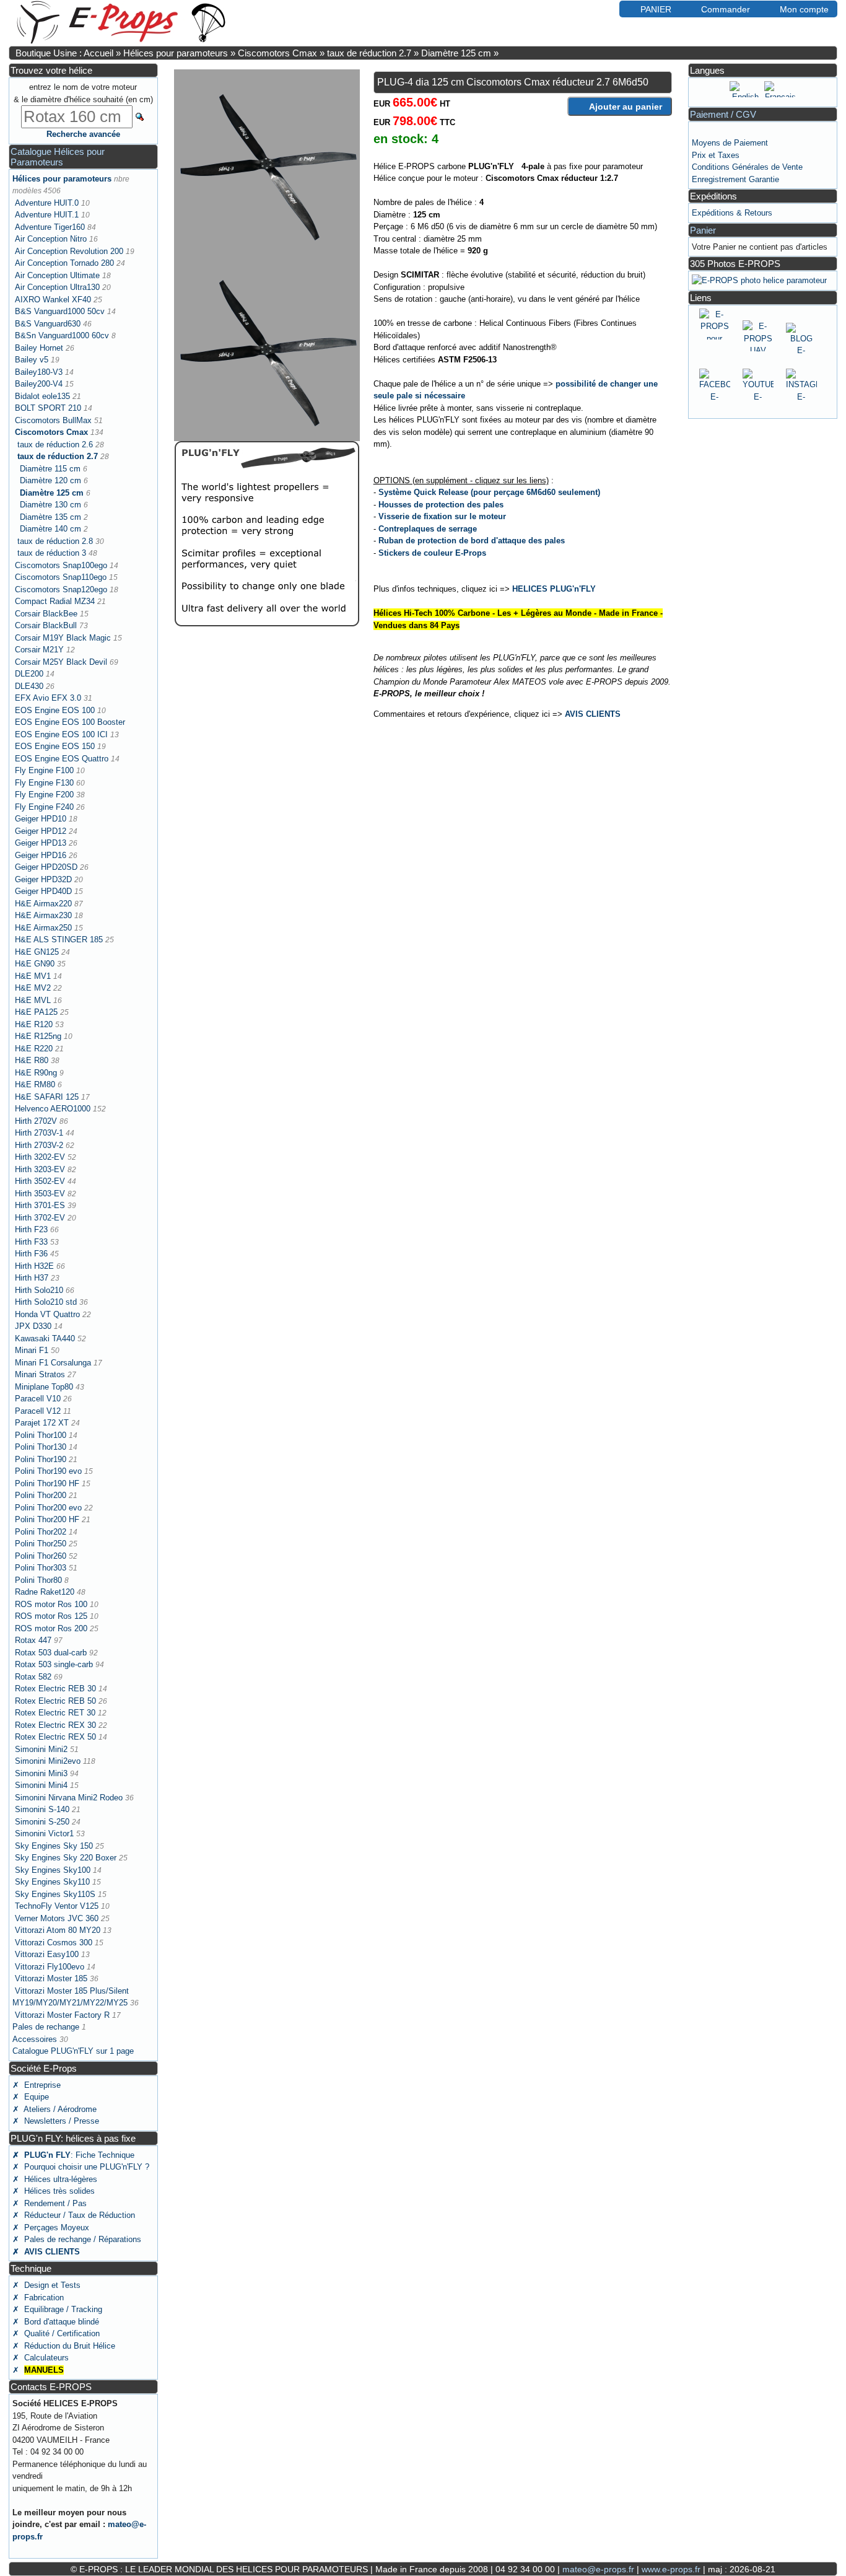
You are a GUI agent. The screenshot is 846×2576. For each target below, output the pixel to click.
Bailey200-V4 (39, 384)
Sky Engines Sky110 (52, 1882)
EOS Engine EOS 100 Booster (70, 722)
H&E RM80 (35, 1084)
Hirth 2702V (36, 1121)
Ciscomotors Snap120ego (61, 589)
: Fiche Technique (73, 2155)
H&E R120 (34, 1024)
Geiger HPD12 (41, 831)
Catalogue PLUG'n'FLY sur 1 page (73, 2051)
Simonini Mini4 (41, 1785)
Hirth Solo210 (39, 1290)
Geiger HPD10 (41, 819)
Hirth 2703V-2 (39, 1145)
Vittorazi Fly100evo (50, 1967)
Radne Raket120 (45, 1592)
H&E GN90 (35, 964)
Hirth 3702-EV (40, 1218)
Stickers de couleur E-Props (432, 553)
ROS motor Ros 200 (51, 1628)
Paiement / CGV (723, 114)
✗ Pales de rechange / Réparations (77, 2239)
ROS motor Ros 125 (51, 1616)
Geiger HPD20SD (46, 867)
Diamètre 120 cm (50, 480)
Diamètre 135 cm (50, 517)
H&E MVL (33, 1000)
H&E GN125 (37, 952)
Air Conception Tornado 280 (64, 263)
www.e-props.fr (671, 2569)
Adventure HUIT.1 (47, 215)
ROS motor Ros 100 (51, 1604)
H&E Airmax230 (43, 915)
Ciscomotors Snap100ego (61, 565)
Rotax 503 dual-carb (51, 1653)
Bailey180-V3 (39, 372)
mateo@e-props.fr (598, 2569)
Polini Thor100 (41, 1435)
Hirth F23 (31, 1229)
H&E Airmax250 (43, 928)
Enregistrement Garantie (735, 179)
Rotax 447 (33, 1640)
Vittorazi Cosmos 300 (54, 1943)
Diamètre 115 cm (50, 469)
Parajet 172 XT (42, 1423)
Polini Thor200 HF (47, 1519)
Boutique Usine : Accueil (64, 53)
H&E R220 (34, 1049)
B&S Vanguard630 (48, 324)
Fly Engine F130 (44, 783)
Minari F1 (32, 1350)
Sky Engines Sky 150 (54, 1846)
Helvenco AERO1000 (53, 1109)
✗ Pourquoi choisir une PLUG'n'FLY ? (81, 2167)
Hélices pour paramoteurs (176, 53)
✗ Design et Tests (46, 2285)
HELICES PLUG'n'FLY (554, 589)
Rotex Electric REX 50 (55, 1737)
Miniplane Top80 (44, 1387)
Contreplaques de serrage (428, 529)
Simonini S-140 (42, 1809)
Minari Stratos (40, 1374)
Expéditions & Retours (732, 213)
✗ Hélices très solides (54, 2191)
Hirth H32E (34, 1266)
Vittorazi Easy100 (47, 1954)
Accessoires (35, 2039)
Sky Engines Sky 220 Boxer (66, 1858)
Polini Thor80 (38, 1580)
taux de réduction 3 (52, 553)
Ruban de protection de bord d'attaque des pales (472, 541)
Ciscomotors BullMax (53, 420)
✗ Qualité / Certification (56, 2333)
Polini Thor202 (41, 1532)
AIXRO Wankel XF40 (53, 300)
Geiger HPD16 (41, 855)
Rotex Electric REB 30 (55, 1689)
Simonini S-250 (42, 1822)
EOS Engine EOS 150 (55, 746)
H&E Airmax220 (43, 904)
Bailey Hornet (39, 348)
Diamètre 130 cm (50, 505)
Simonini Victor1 (44, 1833)
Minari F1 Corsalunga (53, 1363)
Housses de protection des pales (441, 505)
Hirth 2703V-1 (39, 1133)
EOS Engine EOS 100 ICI (61, 734)
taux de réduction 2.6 (55, 445)
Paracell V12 (38, 1411)
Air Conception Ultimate (57, 275)
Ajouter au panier (626, 107)
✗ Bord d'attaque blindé (56, 2322)
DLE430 (29, 686)
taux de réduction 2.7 (369, 53)
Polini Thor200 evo (48, 1508)
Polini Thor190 (41, 1459)
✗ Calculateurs (41, 2358)
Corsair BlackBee (46, 614)
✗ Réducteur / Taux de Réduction (74, 2215)
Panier (703, 230)
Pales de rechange (46, 2027)
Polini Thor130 (41, 1447)
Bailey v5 (32, 360)
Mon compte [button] (804, 9)
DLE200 (29, 674)
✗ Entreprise (37, 2085)
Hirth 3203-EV (40, 1169)
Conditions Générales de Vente (747, 167)
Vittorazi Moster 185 (51, 1978)
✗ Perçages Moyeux (51, 2228)
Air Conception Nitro (51, 239)
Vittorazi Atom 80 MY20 (58, 1930)
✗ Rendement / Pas (50, 2203)
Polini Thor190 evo (48, 1471)
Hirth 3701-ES (40, 1205)
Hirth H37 (32, 1278)
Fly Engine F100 (44, 770)
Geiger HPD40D (43, 891)
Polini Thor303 (41, 1568)
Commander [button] (726, 9)
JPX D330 (33, 1326)
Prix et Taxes (716, 155)
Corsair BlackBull (46, 625)
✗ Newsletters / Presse (56, 2121)
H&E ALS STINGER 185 (59, 940)
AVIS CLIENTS (593, 714)
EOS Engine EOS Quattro (62, 759)
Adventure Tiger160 (50, 227)
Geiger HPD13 (41, 843)
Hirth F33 (31, 1242)
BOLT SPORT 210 (48, 408)
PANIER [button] (656, 9)
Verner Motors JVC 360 (57, 1918)
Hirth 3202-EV (40, 1157)
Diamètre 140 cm (50, 529)
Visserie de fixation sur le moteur (442, 516)
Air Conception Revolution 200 (69, 251)
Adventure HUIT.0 (47, 203)
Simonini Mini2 (41, 1749)
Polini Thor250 (41, 1544)
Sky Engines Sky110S (55, 1894)
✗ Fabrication (38, 2298)
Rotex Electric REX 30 (55, 1725)
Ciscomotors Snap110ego (61, 577)
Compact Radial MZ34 (55, 601)
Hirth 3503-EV (40, 1194)
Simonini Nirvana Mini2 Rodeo (69, 1798)
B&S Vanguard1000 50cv (60, 311)
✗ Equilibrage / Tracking (57, 2309)
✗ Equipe (31, 2097)
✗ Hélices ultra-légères (55, 2179)
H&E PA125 (36, 1012)
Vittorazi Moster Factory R (62, 2015)
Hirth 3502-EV (40, 1181)
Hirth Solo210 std (46, 1302)
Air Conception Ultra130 (57, 287)
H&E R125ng (38, 1036)
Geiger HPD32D (43, 879)
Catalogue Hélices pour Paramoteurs (58, 157)
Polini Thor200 (41, 1495)
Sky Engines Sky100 (53, 1870)
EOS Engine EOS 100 (55, 710)
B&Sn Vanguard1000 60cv (62, 335)
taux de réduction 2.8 (55, 541)
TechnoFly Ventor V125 (57, 1906)
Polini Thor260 (41, 1556)
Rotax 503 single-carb (54, 1664)
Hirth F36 (31, 1254)
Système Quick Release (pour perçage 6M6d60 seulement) (489, 492)
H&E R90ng (36, 1073)
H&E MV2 (33, 988)
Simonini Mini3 (41, 1773)
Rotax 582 (33, 1677)
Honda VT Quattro (47, 1314)
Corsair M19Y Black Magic (63, 638)
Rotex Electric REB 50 (55, 1701)
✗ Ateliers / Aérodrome (55, 2109)
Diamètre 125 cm (456, 53)
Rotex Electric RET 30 (55, 1713)
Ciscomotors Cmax (277, 53)
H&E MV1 (33, 976)
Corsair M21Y (39, 650)
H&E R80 (32, 1060)
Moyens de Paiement (730, 143)
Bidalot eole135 (42, 396)
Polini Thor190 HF (47, 1483)
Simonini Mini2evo (48, 1761)
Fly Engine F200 (44, 795)
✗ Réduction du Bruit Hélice (64, 2346)
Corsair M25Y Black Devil (61, 662)
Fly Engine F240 (44, 807)
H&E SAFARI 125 (47, 1097)
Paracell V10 (38, 1399)
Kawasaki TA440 (45, 1338)
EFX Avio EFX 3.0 (48, 698)
